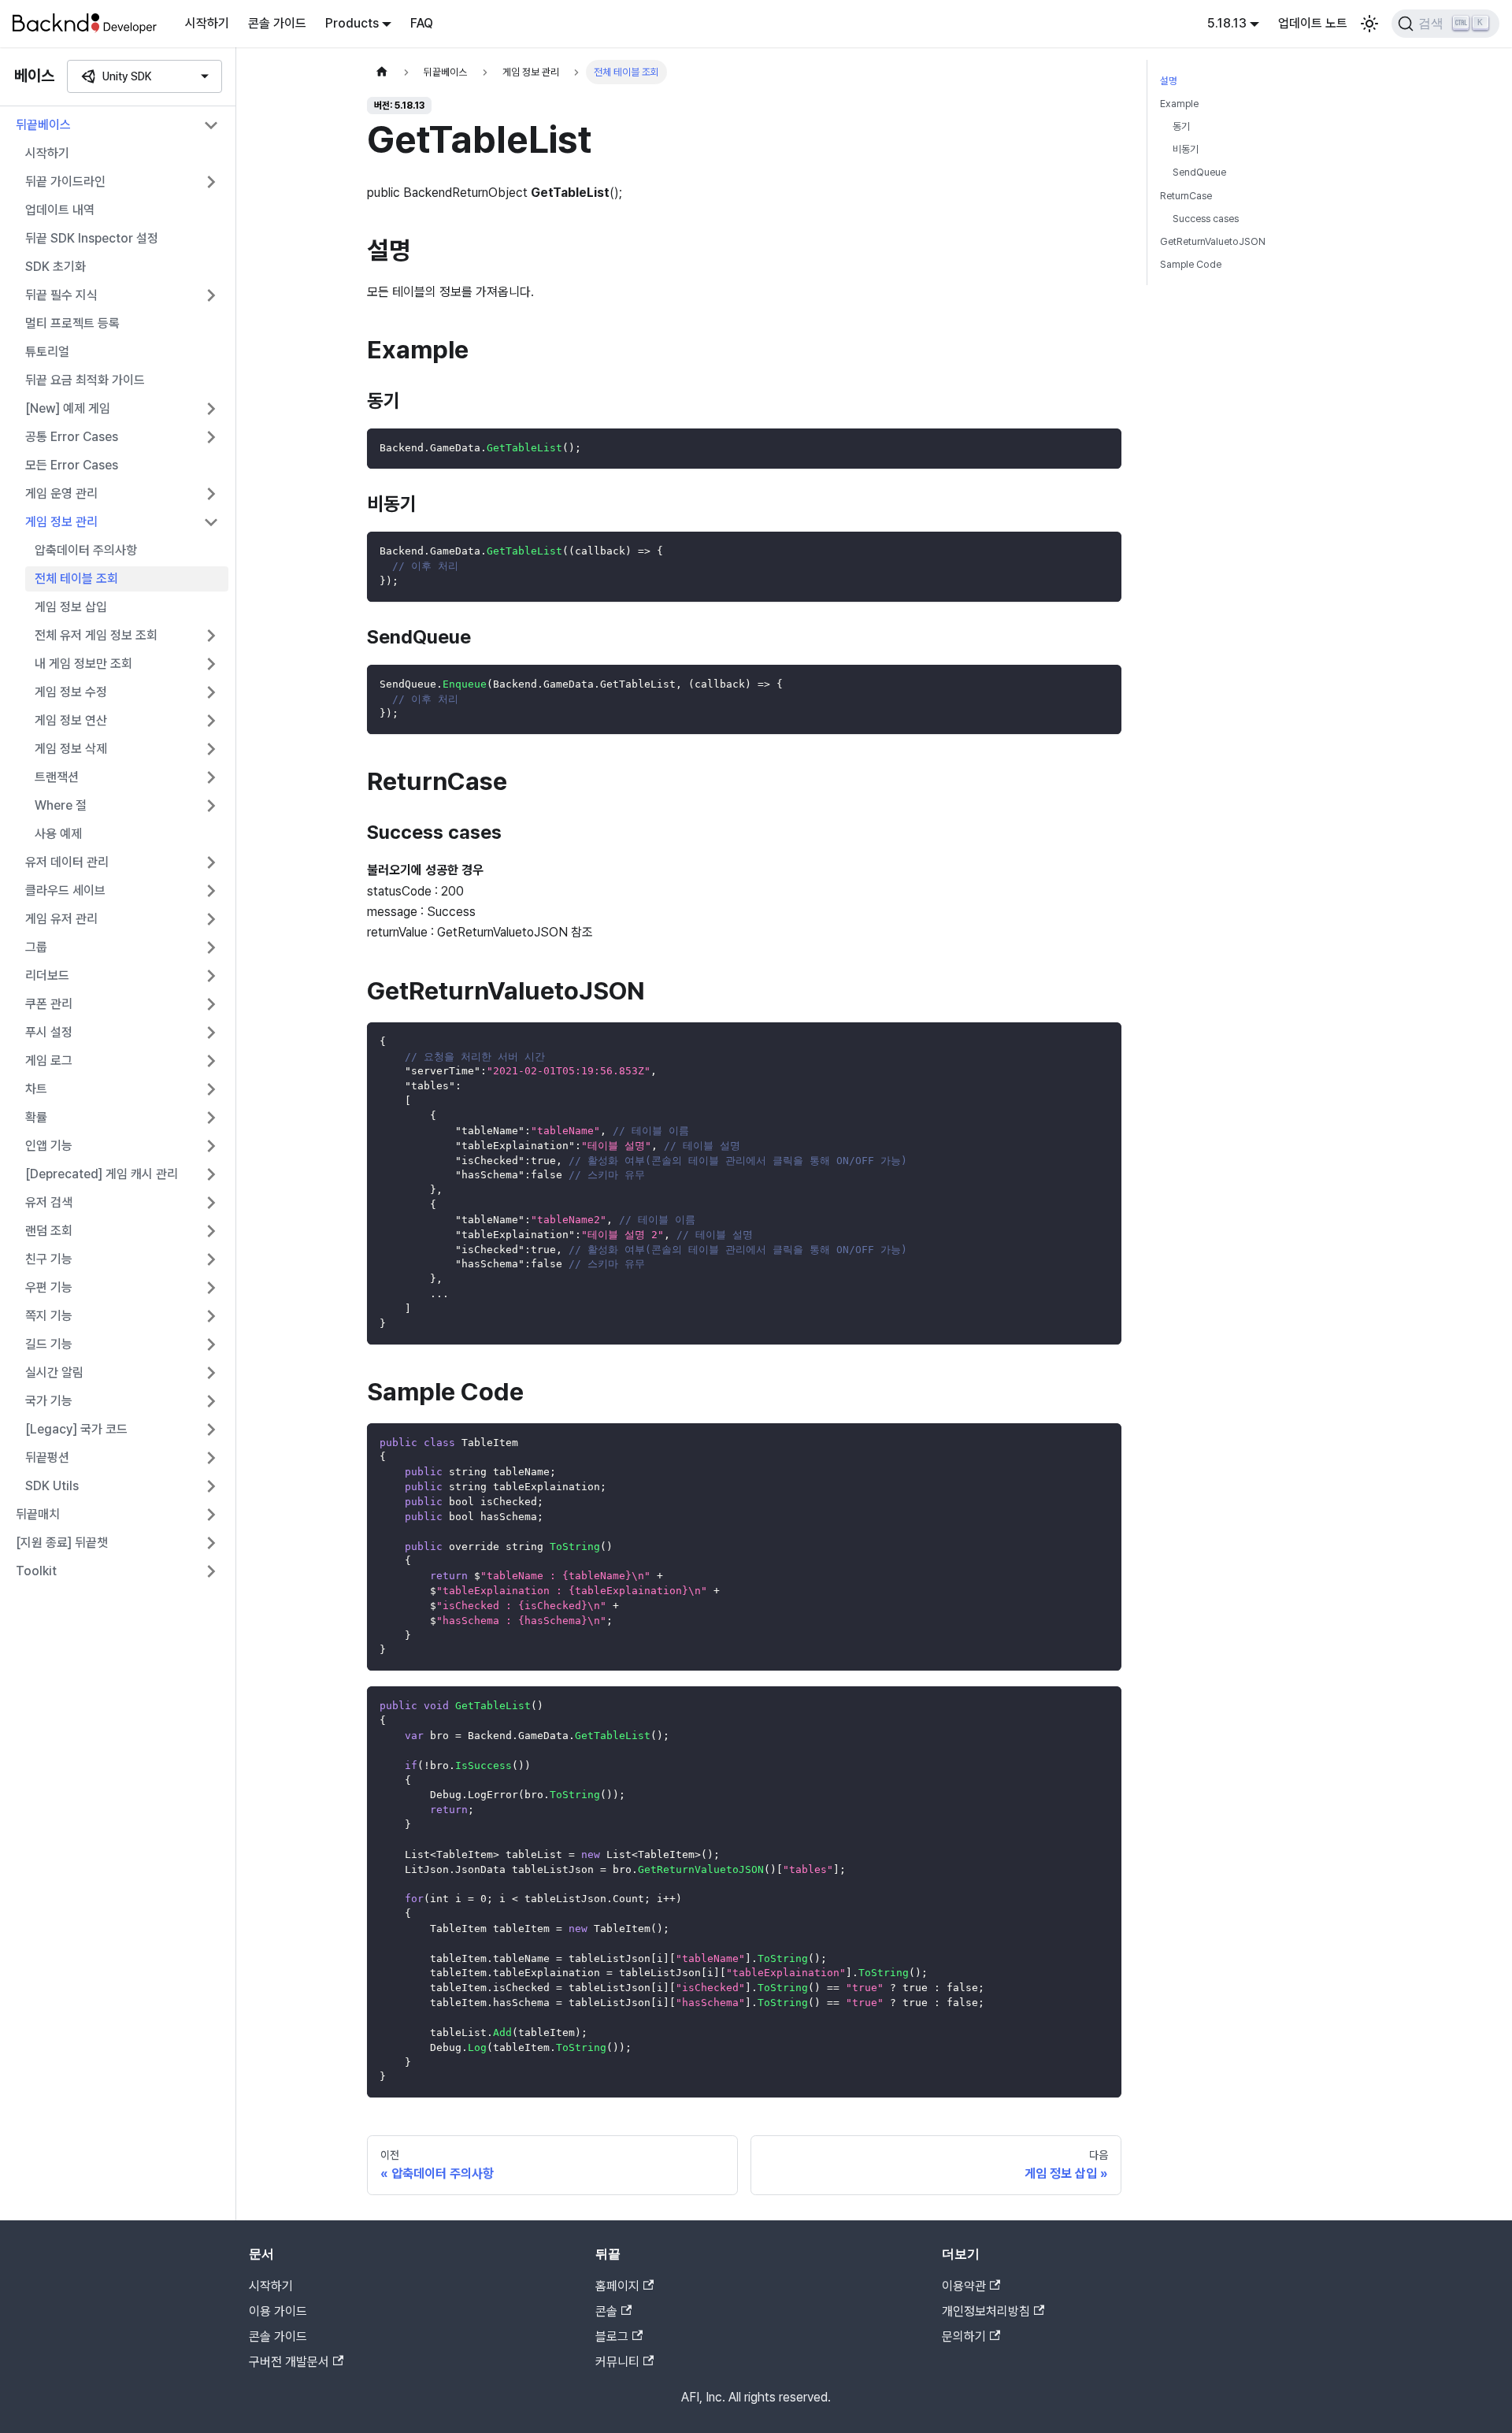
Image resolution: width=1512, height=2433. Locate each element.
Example (1179, 104)
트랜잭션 (57, 777)
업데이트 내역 (60, 210)
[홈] (382, 72)
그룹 (36, 947)
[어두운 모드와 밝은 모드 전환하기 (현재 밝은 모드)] (1369, 24)
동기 (1181, 126)
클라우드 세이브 (65, 890)
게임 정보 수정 (71, 692)
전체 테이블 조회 (76, 579)
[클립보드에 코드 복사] (1102, 448)
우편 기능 (49, 1287)
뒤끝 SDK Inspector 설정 (92, 238)
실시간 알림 (54, 1372)
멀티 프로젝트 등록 (72, 323)
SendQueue (1199, 172)
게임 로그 (49, 1061)
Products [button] (352, 23)
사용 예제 (58, 834)
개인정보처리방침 (986, 2311)
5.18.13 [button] (1227, 23)
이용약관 (964, 2286)
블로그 (612, 2337)
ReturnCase (1186, 196)
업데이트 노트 (1313, 23)
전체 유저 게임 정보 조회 (96, 635)
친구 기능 (49, 1259)
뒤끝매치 (38, 1514)
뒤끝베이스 (43, 125)
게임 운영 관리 (61, 493)
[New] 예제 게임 (68, 408)
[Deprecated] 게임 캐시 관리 (102, 1174)
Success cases (1206, 219)
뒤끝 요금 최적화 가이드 (85, 380)
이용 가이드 (278, 2311)
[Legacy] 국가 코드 (76, 1429)
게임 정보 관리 (61, 522)
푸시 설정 (49, 1032)
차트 (36, 1089)
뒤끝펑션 (47, 1458)
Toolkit (36, 1571)
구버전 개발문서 (289, 2362)
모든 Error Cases (72, 465)
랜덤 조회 (49, 1231)
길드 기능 (49, 1344)
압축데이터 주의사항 (86, 550)
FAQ (422, 23)
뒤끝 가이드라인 (65, 182)
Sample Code (1191, 264)
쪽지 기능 (49, 1316)
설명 (1169, 81)
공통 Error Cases (72, 437)
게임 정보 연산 (71, 720)
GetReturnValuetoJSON (1213, 241)
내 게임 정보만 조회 (83, 664)
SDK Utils (52, 1486)
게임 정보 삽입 (71, 607)
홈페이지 (617, 2286)
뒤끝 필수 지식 (61, 295)
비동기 (1186, 149)
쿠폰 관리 (49, 1004)
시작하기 (207, 23)
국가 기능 (49, 1401)
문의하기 (964, 2337)
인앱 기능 (49, 1146)
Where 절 (61, 805)
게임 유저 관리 (61, 919)
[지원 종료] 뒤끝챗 (62, 1543)
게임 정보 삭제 (71, 749)
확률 (36, 1117)
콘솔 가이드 (277, 23)
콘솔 (606, 2311)
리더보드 (47, 975)
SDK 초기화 (56, 267)
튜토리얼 (47, 352)
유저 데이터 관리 (67, 862)
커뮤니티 (617, 2362)
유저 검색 (49, 1202)
